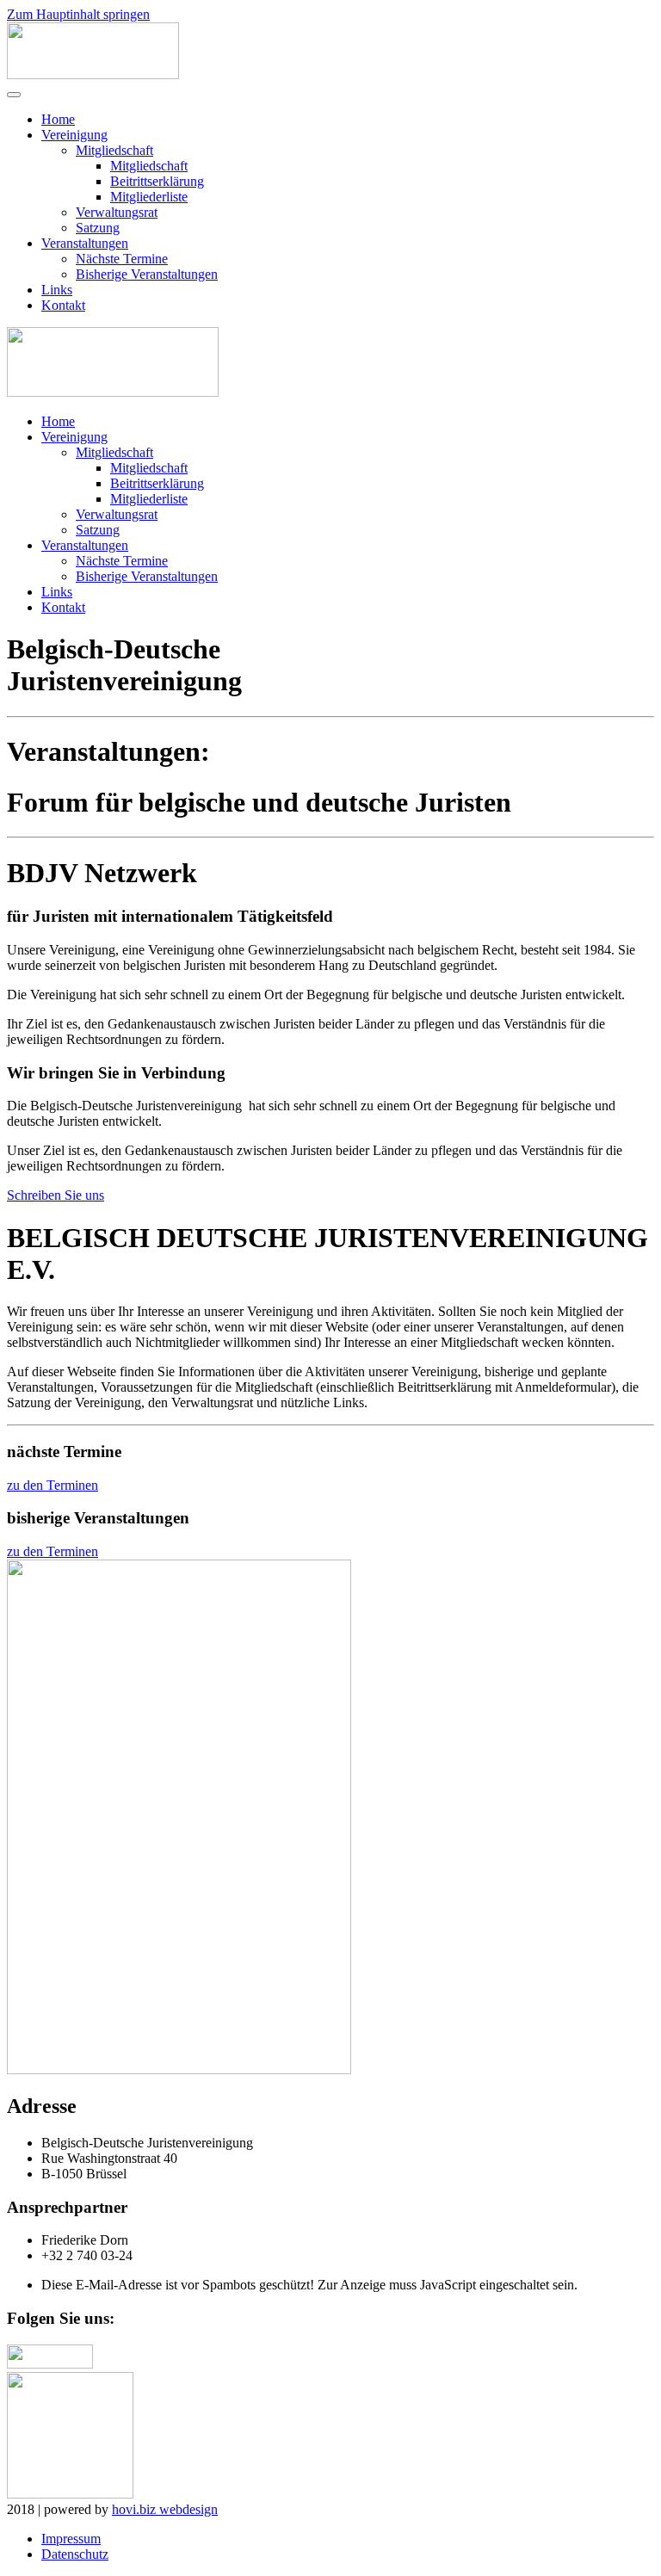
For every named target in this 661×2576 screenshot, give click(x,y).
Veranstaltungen (85, 243)
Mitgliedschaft (114, 150)
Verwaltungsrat (117, 212)
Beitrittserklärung (157, 181)
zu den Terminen (53, 1485)
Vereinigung (74, 135)
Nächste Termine (122, 259)
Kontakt (63, 305)
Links (57, 290)
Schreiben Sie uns (56, 1195)
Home (58, 119)
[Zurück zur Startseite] (93, 74)
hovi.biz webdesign (165, 2509)
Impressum (71, 2539)
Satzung (98, 228)
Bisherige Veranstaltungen (147, 274)
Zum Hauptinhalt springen (78, 14)
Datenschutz (75, 2554)
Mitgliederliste (149, 197)
